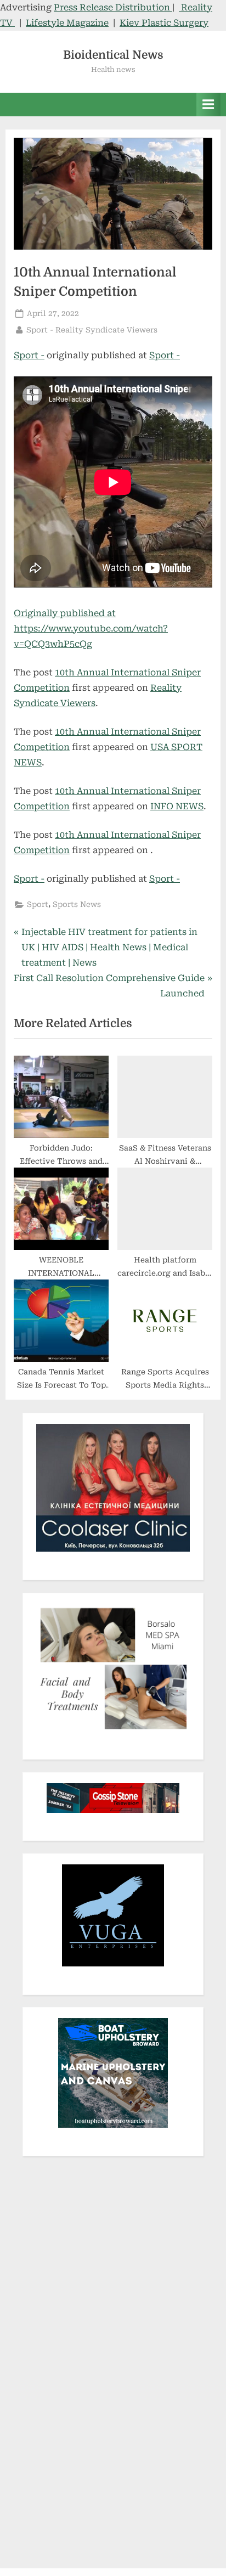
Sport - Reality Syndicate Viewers (92, 329)
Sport (38, 904)
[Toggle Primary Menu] (208, 105)
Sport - (29, 355)
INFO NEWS (177, 806)
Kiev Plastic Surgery (164, 23)
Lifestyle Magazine (67, 23)
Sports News (77, 904)
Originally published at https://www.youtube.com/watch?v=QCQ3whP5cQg (91, 629)
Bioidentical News (113, 55)
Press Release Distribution (113, 7)
